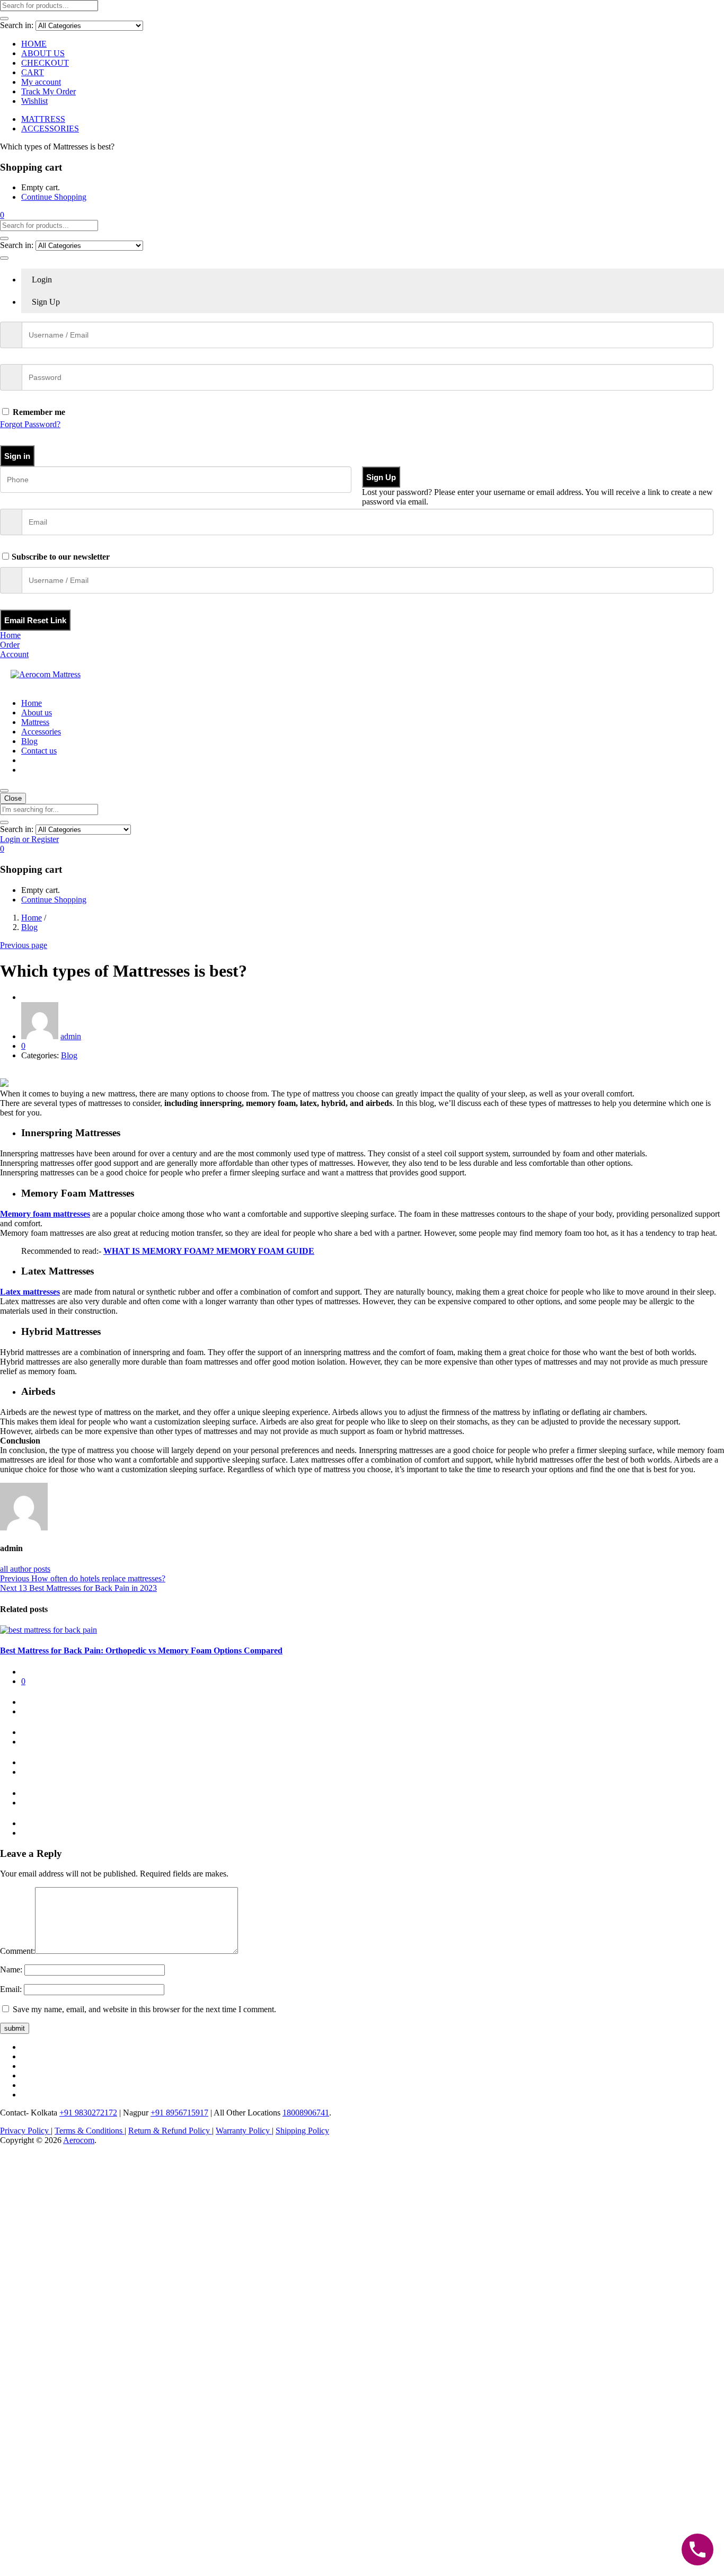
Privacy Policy (25, 2131)
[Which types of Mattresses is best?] (3, 1073)
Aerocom (79, 2140)
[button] (2, 215)
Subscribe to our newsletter (61, 557)
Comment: (17, 1951)
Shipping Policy (302, 2131)
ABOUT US (43, 53)
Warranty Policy (244, 2131)
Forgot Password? (30, 424)
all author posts (25, 1569)
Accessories (41, 732)
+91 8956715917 (179, 2113)
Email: (11, 1989)
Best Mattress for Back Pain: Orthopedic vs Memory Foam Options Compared (141, 1650)
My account (41, 82)
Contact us (39, 751)
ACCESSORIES (50, 129)
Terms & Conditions (90, 2131)
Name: (11, 1969)
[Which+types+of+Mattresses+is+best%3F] (10, 1073)
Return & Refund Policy (170, 2131)
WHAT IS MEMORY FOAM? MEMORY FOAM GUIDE (209, 1251)
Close (13, 798)
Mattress (35, 722)
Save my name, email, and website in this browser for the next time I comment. (144, 2009)
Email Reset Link (35, 620)
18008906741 (306, 2113)
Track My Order (48, 91)
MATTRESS (43, 119)
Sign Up (381, 477)
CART (33, 72)
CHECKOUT (45, 63)
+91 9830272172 (88, 2113)
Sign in (17, 456)
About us (37, 712)
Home (32, 703)
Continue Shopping (54, 197)
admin (71, 1036)
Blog (29, 741)
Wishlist (34, 101)
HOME (34, 44)
